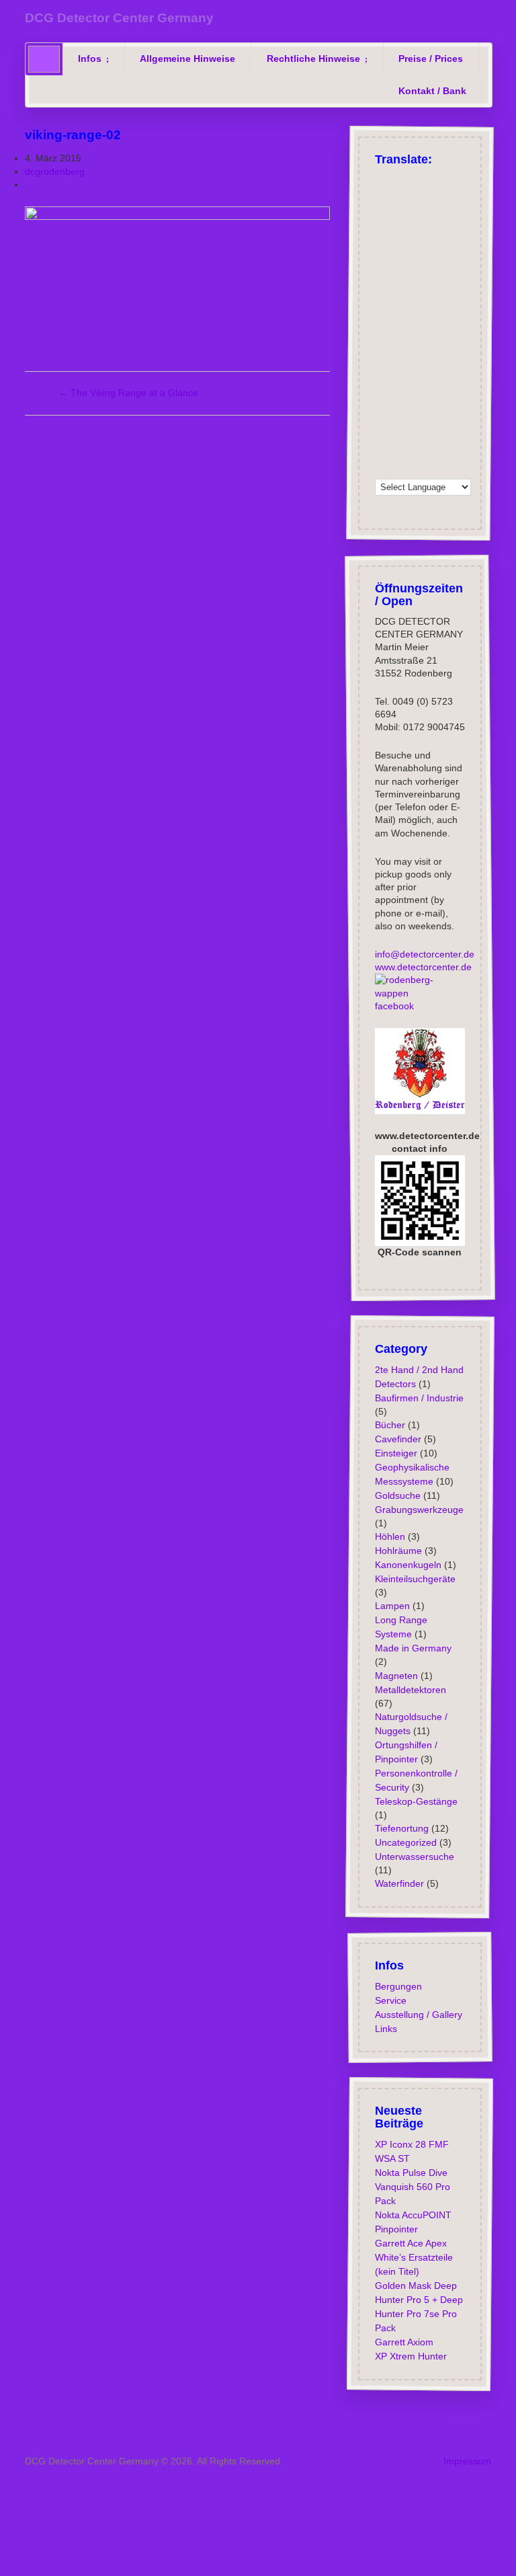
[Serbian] (400, 401)
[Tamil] (417, 434)
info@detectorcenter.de (424, 954)
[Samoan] (417, 418)
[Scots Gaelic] (435, 418)
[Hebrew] (435, 282)
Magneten (396, 1675)
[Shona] (417, 401)
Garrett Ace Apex (410, 2243)
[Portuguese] (435, 197)
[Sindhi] (452, 401)
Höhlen (389, 1536)
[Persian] (470, 384)
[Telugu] (435, 434)
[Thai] (452, 434)
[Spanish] (417, 197)
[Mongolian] (400, 384)
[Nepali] (435, 384)
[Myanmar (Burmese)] (417, 384)
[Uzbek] (400, 452)
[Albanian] (400, 214)
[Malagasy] (400, 366)
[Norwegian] (417, 265)
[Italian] (400, 197)
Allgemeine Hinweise (187, 58)
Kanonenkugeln (407, 1565)
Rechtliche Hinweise (313, 58)
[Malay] (435, 366)
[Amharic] (452, 248)
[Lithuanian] (470, 350)
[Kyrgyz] (400, 350)
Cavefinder (397, 1438)
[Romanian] (417, 214)
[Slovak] (382, 418)
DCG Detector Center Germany (119, 18)
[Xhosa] (452, 452)
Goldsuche (397, 1495)
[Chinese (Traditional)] (435, 248)
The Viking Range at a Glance (128, 393)
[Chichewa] (382, 248)
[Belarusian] (382, 231)
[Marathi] (382, 384)
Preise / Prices (431, 58)
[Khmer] (470, 333)
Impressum (467, 2461)
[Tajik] (400, 434)
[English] (400, 180)
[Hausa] (382, 316)
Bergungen (398, 1986)
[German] (382, 180)
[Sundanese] (470, 418)
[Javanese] (417, 333)
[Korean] (382, 350)
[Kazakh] (452, 333)
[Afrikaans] (452, 197)
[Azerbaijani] (452, 214)
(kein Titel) (396, 2271)
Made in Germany (413, 1648)
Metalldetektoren (410, 1689)
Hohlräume (398, 1551)
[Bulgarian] (435, 231)
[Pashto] (452, 384)
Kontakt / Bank (432, 91)
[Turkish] (417, 180)
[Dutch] (400, 282)
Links (385, 2029)
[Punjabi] (382, 401)
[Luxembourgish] (417, 282)
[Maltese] (452, 366)
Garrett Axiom (403, 2342)
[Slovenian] (400, 418)
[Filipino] (400, 299)
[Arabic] (470, 197)
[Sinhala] (470, 401)
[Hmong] (470, 316)
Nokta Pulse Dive (411, 2173)
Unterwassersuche (414, 1857)
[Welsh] (435, 452)
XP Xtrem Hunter (410, 2356)
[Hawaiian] (435, 316)
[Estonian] (382, 299)
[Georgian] (382, 282)
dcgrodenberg (55, 171)
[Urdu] (382, 452)
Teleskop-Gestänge (416, 1801)
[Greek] (435, 180)
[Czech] (382, 214)
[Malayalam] (417, 366)
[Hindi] (452, 316)
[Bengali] (400, 231)
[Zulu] (400, 469)
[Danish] (400, 265)
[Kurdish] (452, 282)
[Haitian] (470, 299)
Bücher (389, 1424)
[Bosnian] (417, 231)
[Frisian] (417, 316)
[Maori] (470, 366)
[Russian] (452, 180)
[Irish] (382, 265)
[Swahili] (382, 434)
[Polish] (470, 180)
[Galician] (435, 299)
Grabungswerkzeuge (419, 1509)
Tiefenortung (401, 1828)
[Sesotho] (435, 401)
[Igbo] (400, 333)
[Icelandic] (470, 265)
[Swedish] (435, 265)
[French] (382, 197)
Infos (90, 58)
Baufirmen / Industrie (419, 1397)
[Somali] (452, 418)
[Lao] (417, 350)
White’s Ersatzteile (413, 2257)
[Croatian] (470, 248)
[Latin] (435, 350)
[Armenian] (435, 214)
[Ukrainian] (470, 434)
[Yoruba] (382, 469)
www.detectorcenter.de (423, 967)
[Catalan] (452, 231)
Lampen (392, 1606)
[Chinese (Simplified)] (400, 248)
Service (390, 2000)
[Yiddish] (470, 452)
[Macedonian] (382, 366)
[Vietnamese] (417, 452)
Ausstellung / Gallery (418, 2015)
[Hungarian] (382, 333)
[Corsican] (417, 299)
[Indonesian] (400, 316)
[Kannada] (435, 333)
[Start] (44, 59)
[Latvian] (452, 350)
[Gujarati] (452, 299)
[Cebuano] (470, 231)
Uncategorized (405, 1842)
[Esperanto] (470, 282)
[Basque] (470, 214)
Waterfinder (399, 1883)
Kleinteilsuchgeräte (415, 1579)
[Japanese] (417, 248)
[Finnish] (452, 265)
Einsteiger (395, 1452)
